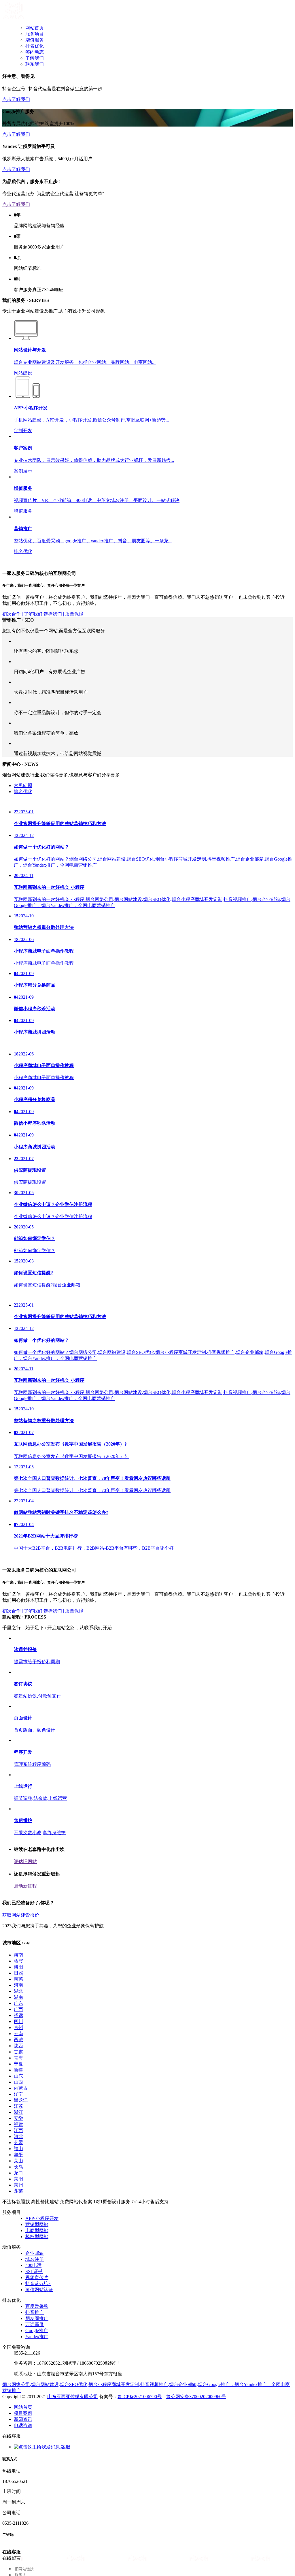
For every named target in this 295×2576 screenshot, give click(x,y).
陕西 (18, 2324)
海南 (18, 2233)
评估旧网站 (25, 2140)
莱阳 (18, 2457)
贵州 (18, 2306)
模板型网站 (37, 2515)
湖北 (18, 2270)
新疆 (18, 2348)
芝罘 (18, 2421)
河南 (18, 2264)
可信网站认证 (39, 2568)
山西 (18, 2360)
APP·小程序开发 (42, 2497)
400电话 (33, 2544)
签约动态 (35, 52)
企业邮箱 (35, 2532)
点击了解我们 (16, 99)
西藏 (18, 2318)
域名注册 (35, 2538)
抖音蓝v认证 (38, 2562)
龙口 (18, 2451)
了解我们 (35, 58)
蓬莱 (18, 2469)
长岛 (18, 2445)
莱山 (18, 2439)
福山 (18, 2427)
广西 (18, 2288)
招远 (18, 2294)
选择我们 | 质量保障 (64, 737)
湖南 (18, 2276)
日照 (18, 2252)
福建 (18, 2403)
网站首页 (35, 28)
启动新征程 (25, 2164)
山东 (18, 2354)
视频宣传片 (37, 2556)
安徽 (18, 2397)
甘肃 (18, 2330)
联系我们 (35, 64)
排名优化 (35, 46)
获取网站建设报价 (21, 2194)
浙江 (18, 2391)
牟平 (18, 2433)
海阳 (18, 2245)
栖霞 (18, 2239)
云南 (18, 2312)
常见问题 (23, 956)
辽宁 (18, 2373)
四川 (18, 2300)
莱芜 (18, 2258)
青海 (18, 2336)
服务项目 (35, 34)
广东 (18, 2282)
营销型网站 (37, 2503)
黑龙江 (21, 2379)
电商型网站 (37, 2509)
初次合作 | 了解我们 (22, 737)
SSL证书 (34, 2550)
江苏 (18, 2385)
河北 (18, 2415)
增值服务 (35, 40)
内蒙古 (21, 2367)
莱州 (18, 2463)
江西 (18, 2409)
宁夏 (18, 2342)
